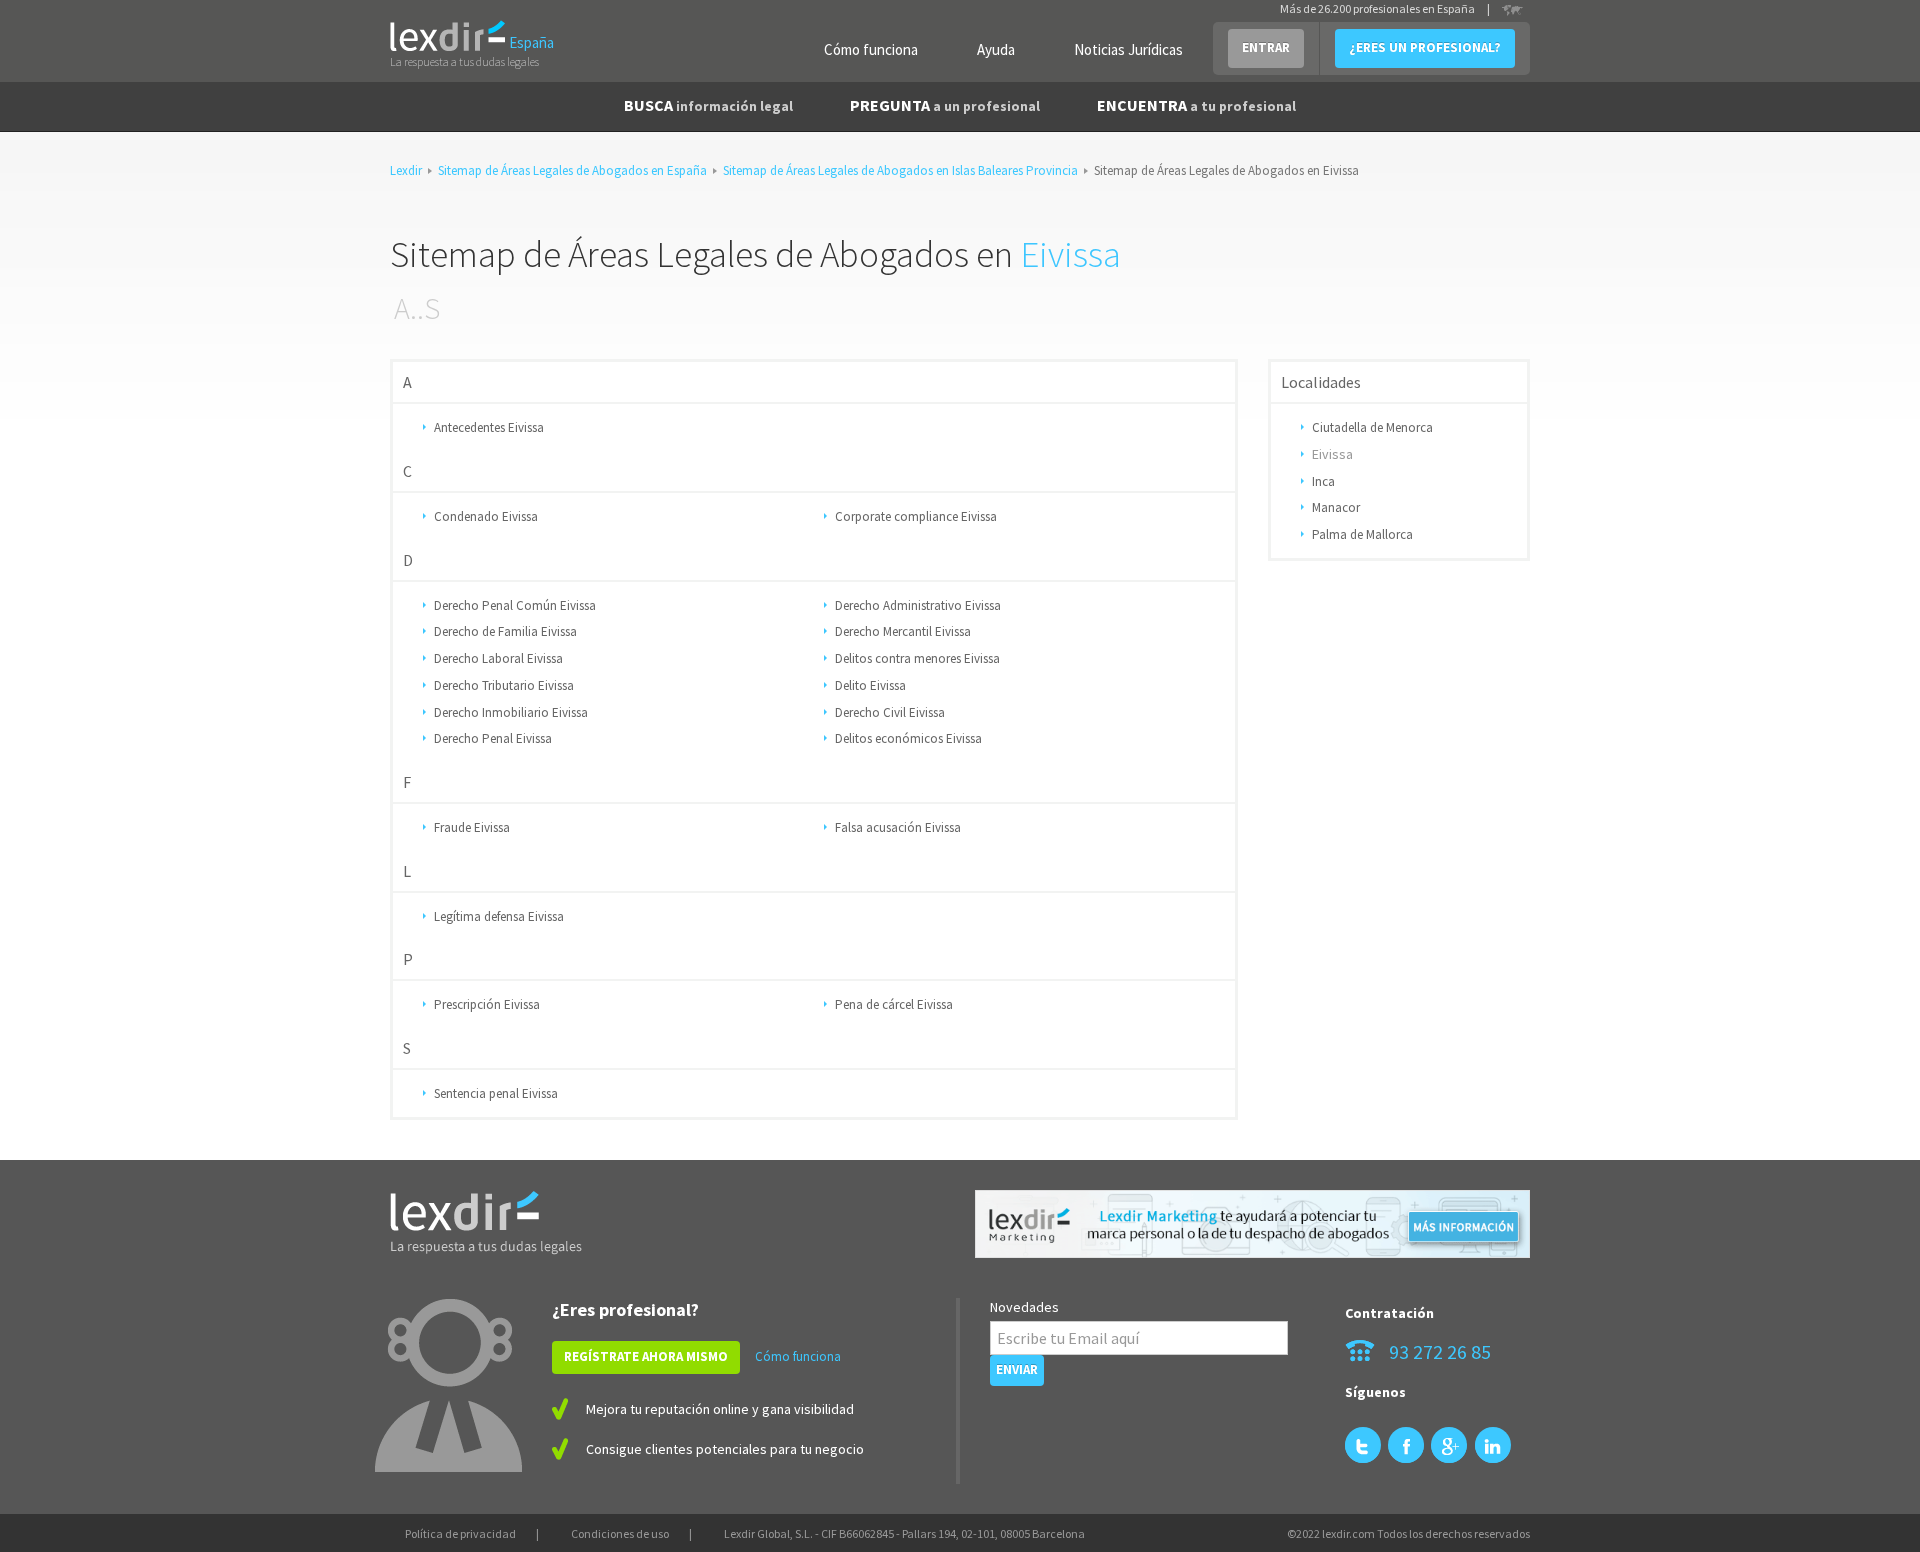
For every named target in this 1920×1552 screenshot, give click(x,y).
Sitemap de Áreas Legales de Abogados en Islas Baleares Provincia (900, 170)
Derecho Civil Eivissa (890, 712)
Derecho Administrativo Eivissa (918, 605)
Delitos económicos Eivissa (908, 738)
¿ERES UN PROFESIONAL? (1425, 47)
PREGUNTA (945, 105)
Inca (1323, 481)
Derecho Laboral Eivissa (498, 658)
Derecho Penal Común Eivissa (515, 605)
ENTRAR (1266, 47)
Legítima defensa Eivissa (499, 916)
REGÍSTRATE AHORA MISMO (646, 1356)
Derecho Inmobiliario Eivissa (511, 712)
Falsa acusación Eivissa (898, 827)
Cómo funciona (871, 49)
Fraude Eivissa (472, 827)
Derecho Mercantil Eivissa (903, 631)
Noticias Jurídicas (1128, 49)
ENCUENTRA (1196, 105)
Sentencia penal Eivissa (496, 1093)
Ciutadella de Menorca (1372, 427)
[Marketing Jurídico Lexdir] (1252, 1224)
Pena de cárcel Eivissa (894, 1004)
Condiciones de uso (620, 1533)
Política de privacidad (460, 1533)
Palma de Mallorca (1362, 534)
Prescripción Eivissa (487, 1004)
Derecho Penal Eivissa (493, 738)
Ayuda (996, 49)
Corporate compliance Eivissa (916, 516)
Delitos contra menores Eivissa (917, 658)
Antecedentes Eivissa (489, 427)
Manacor (1336, 507)
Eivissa (1070, 254)
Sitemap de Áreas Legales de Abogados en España (572, 170)
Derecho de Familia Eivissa (505, 631)
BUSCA (708, 105)
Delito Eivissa (870, 685)
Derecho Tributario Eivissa (504, 685)
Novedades (1024, 1307)
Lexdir (406, 170)
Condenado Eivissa (486, 516)
